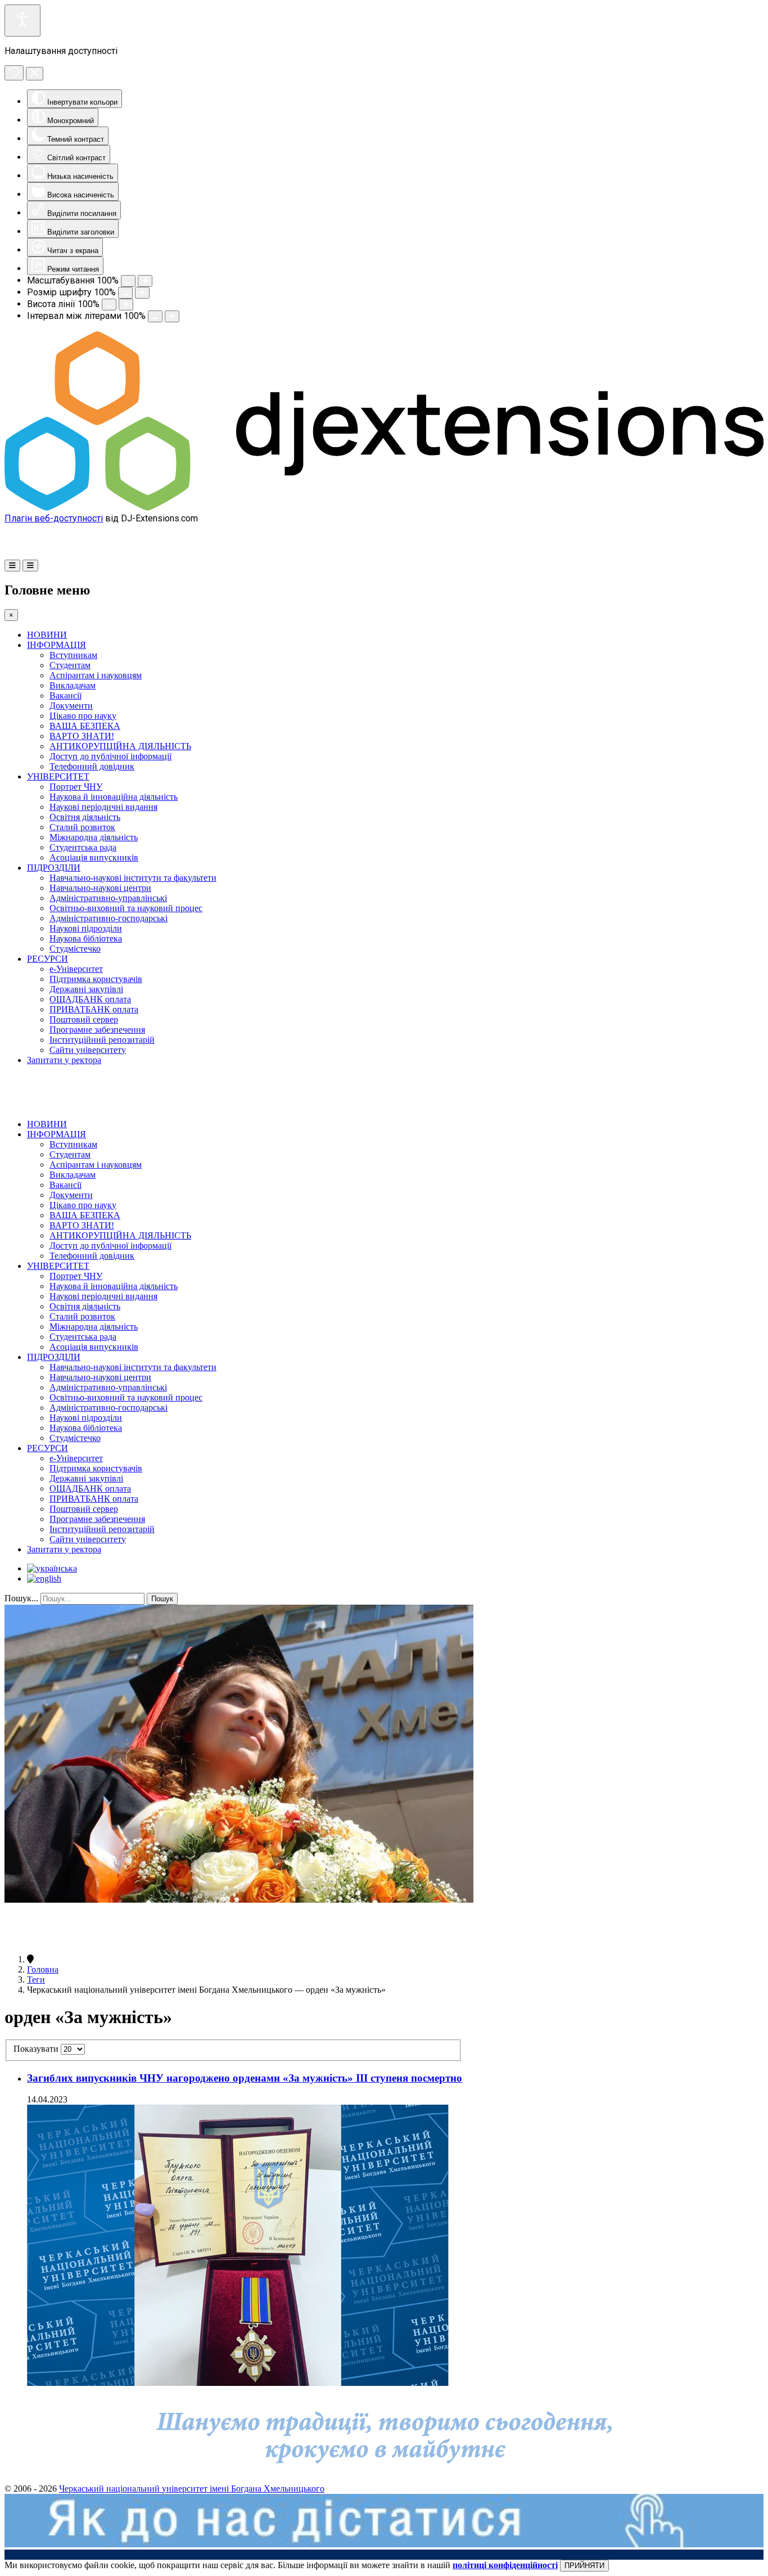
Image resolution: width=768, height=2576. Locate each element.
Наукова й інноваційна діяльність (114, 797)
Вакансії (65, 695)
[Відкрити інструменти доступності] (22, 21)
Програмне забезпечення (97, 1030)
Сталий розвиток (82, 827)
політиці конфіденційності (505, 2565)
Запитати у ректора (64, 1060)
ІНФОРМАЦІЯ (57, 645)
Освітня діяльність (85, 817)
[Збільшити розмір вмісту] (145, 281)
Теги (36, 1980)
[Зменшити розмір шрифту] (125, 293)
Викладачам (73, 685)
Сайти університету (88, 1050)
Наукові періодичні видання (103, 807)
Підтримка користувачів (96, 979)
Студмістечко (75, 949)
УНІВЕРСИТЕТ (58, 776)
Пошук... (21, 1598)
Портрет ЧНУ (76, 787)
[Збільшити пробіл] (172, 316)
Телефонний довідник (92, 766)
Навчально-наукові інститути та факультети (133, 878)
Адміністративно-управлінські (108, 898)
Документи (71, 706)
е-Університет (76, 969)
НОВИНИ (47, 635)
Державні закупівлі (86, 989)
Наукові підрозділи (86, 928)
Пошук (162, 1599)
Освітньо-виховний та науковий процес (126, 908)
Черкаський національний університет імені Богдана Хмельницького (192, 2489)
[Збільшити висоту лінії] (126, 305)
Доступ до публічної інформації (110, 756)
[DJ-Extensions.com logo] (384, 508)
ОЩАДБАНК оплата (90, 999)
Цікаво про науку (83, 716)
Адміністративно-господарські (109, 918)
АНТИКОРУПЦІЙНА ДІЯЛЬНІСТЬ (120, 746)
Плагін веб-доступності (54, 518)
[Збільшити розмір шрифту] (142, 293)
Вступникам (73, 655)
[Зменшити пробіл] (155, 316)
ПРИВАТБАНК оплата (94, 1009)
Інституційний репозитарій (102, 1040)
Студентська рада (83, 847)
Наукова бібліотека (86, 938)
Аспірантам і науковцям (96, 675)
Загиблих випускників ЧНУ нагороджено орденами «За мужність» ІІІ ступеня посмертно (245, 2078)
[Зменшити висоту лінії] (109, 305)
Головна (43, 1969)
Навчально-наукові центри (100, 888)
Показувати (37, 2049)
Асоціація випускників (94, 857)
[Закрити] (35, 74)
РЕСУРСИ (48, 959)
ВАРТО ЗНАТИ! (82, 736)
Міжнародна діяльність (94, 837)
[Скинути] (14, 73)
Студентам (70, 665)
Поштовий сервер (84, 1019)
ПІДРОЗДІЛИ (54, 868)
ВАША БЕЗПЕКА (85, 726)
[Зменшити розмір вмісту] (128, 281)
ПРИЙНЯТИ (584, 2566)
